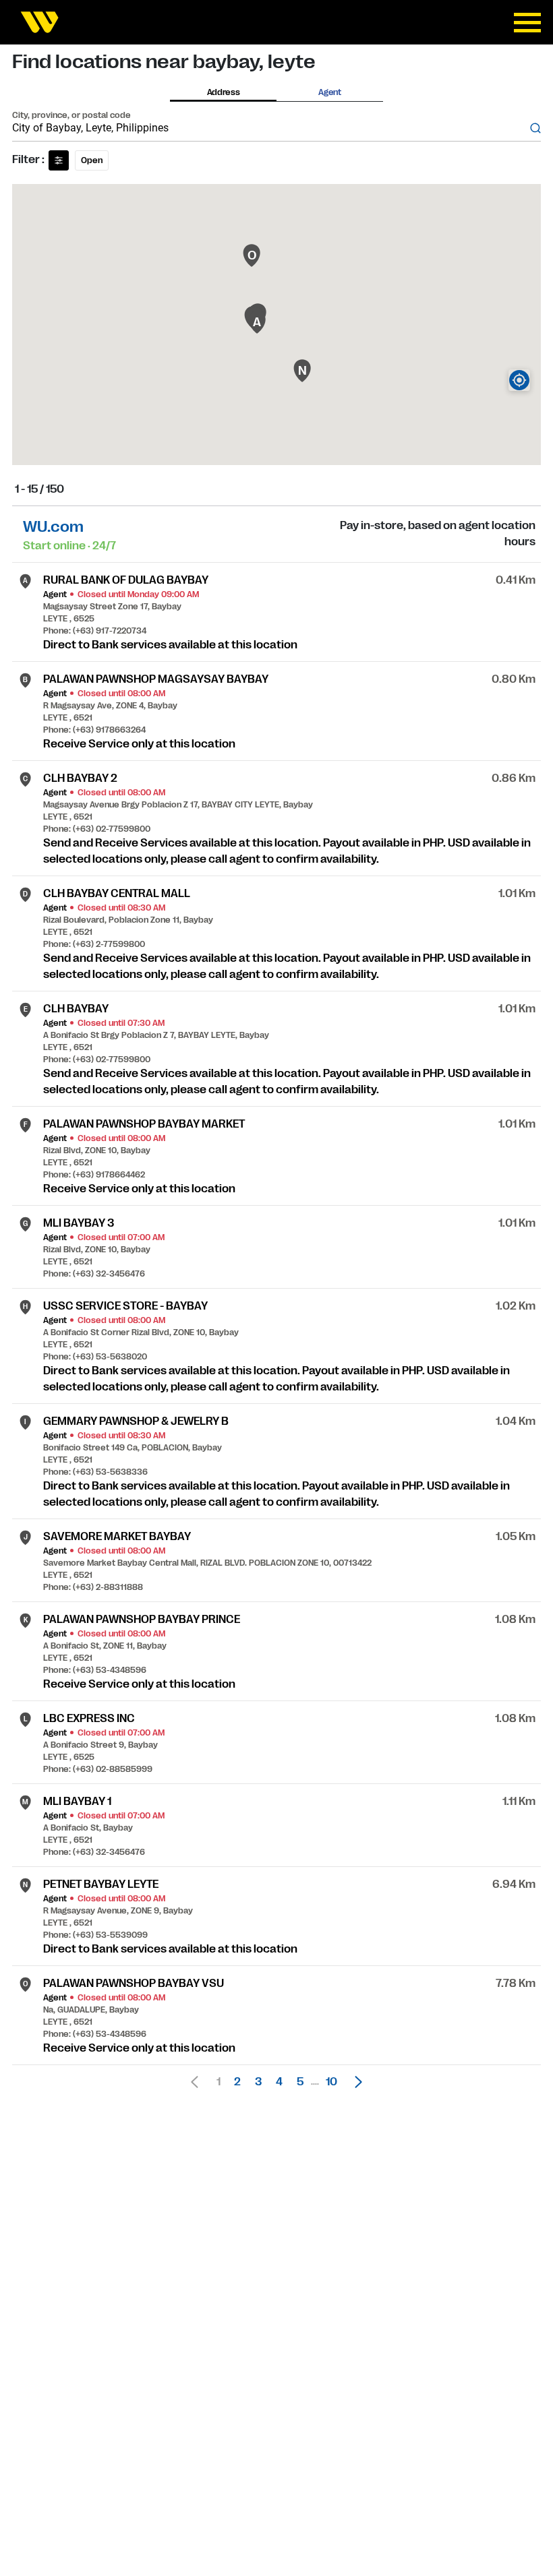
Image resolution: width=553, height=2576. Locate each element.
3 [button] (258, 2082)
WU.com (53, 527)
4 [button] (279, 2082)
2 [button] (237, 2082)
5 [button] (300, 2082)
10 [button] (331, 2082)
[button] (355, 2082)
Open (92, 160)
